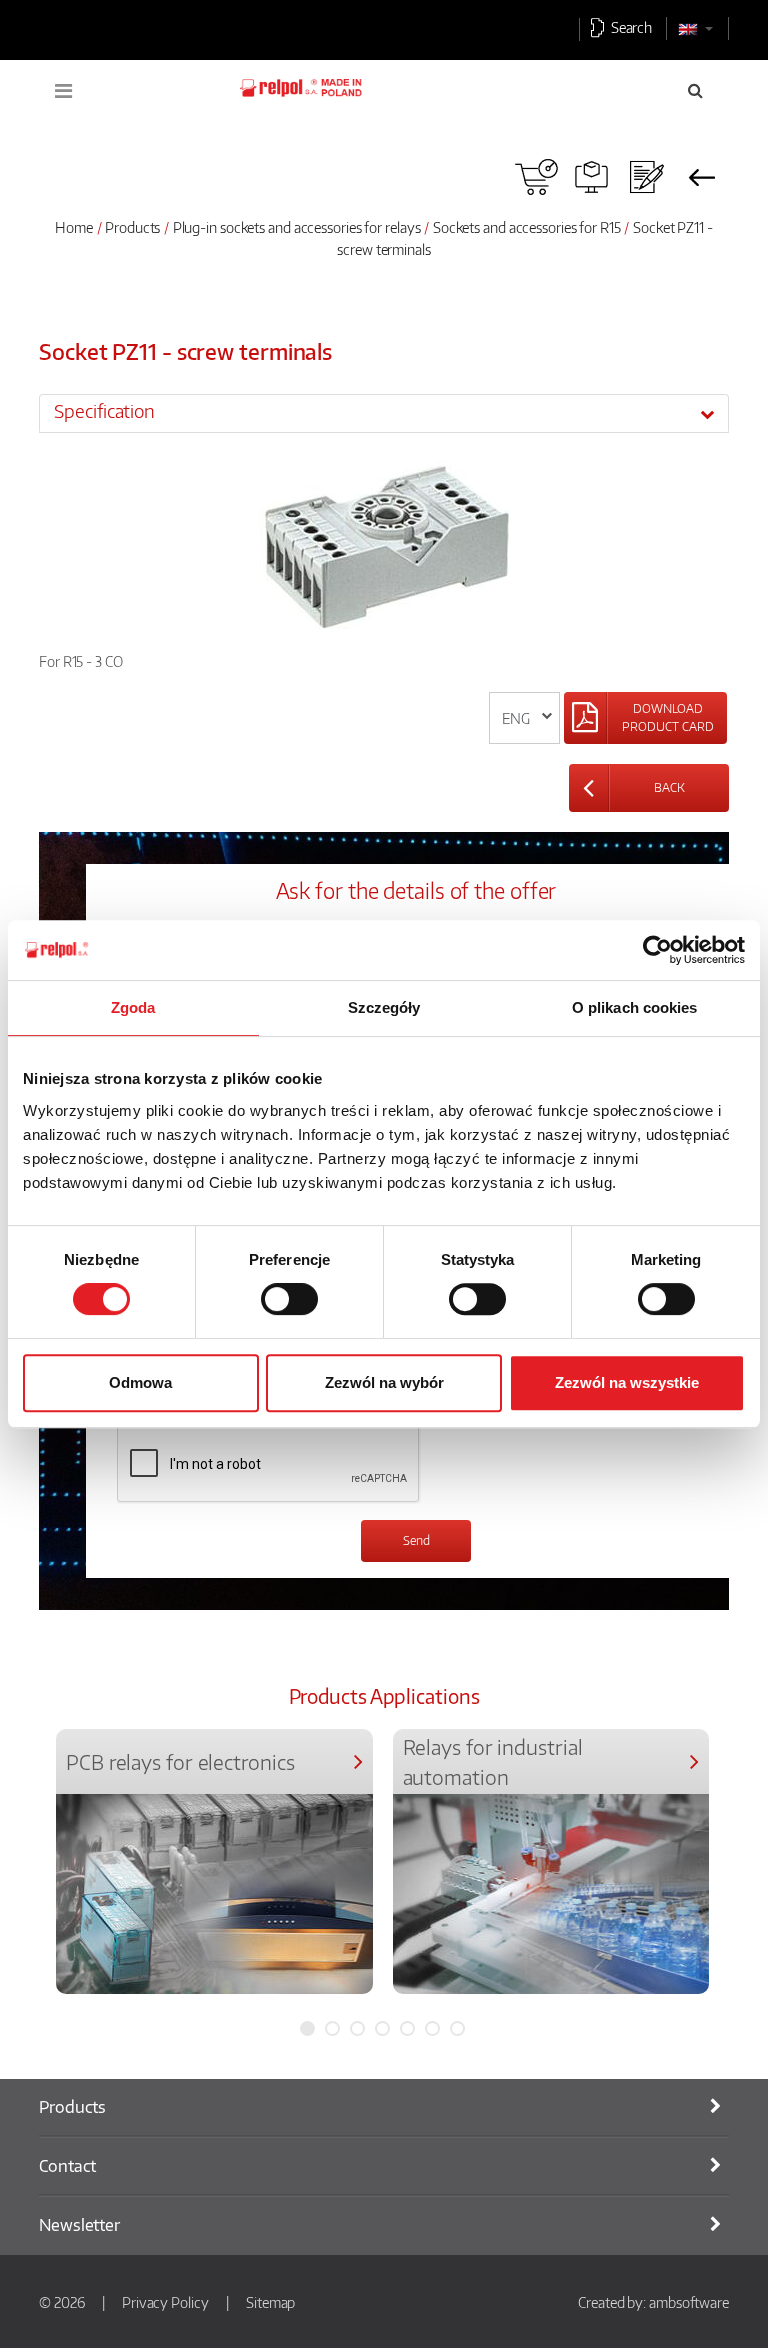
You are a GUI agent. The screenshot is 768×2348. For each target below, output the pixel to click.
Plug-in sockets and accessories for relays (297, 227)
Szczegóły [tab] (384, 1007)
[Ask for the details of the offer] (646, 177)
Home (74, 227)
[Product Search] (591, 177)
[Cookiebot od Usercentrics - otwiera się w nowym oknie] (657, 950)
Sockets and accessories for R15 (527, 227)
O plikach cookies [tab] (635, 1007)
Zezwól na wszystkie (627, 1382)
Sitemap (270, 2302)
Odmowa (140, 1382)
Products (132, 227)
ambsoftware (689, 2302)
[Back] (701, 177)
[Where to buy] (536, 177)
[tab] (384, 413)
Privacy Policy (165, 2302)
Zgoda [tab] (133, 1007)
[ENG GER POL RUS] (524, 718)
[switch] (289, 1299)
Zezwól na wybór (384, 1382)
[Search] (695, 90)
